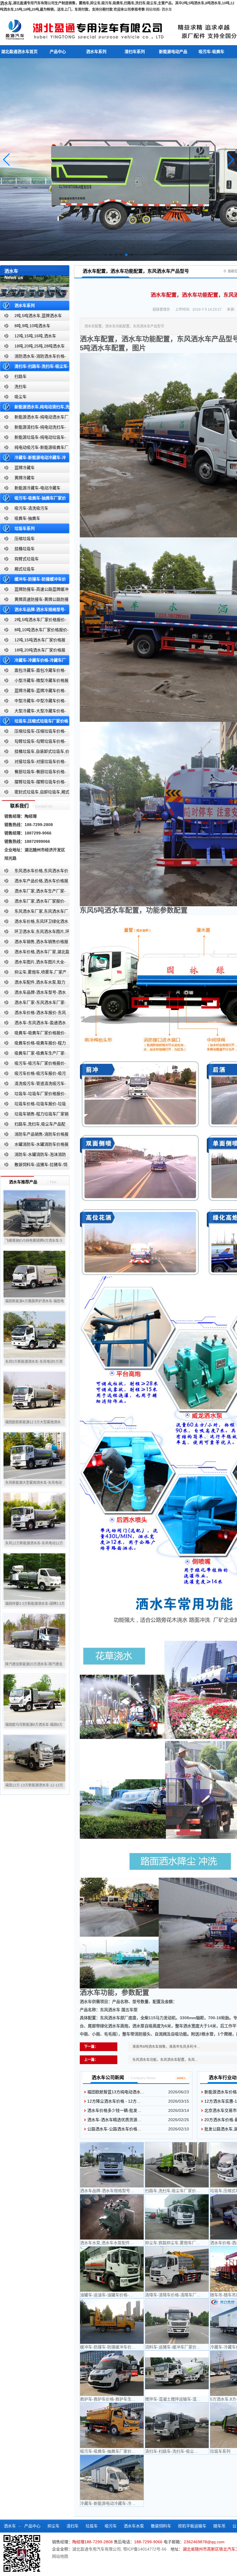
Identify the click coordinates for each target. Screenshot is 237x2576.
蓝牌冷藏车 (25, 468)
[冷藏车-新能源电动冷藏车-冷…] (112, 2478)
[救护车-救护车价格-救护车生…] (112, 2373)
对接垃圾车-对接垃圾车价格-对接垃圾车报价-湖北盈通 (33, 763)
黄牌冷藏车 (25, 478)
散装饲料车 (161, 2526)
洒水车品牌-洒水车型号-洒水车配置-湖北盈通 (33, 994)
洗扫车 (21, 387)
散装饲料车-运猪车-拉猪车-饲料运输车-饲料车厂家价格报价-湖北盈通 (34, 1166)
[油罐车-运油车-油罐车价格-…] (112, 2269)
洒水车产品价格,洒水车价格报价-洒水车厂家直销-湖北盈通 (34, 882)
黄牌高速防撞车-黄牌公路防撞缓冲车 (34, 601)
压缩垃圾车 (25, 539)
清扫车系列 (135, 52)
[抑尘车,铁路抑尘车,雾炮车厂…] (177, 2217)
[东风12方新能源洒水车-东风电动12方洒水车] (34, 1516)
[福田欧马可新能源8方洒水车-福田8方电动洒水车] (34, 1698)
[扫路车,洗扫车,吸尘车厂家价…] (177, 2165)
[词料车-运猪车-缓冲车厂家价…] (177, 2321)
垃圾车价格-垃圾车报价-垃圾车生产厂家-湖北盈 (33, 1105)
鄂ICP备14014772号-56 (145, 2549)
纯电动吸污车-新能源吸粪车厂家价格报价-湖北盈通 (34, 449)
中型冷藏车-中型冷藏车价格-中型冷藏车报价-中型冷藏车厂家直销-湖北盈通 (34, 702)
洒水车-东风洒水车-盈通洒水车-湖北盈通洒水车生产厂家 (33, 1024)
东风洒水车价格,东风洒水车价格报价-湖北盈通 (34, 872)
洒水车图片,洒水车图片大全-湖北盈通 (33, 963)
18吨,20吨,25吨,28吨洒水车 (40, 346)
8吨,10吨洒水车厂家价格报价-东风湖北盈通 (34, 631)
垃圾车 (92, 2526)
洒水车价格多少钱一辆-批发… (114, 2110)
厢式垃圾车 (25, 569)
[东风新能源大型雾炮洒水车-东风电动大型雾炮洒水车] (34, 1455)
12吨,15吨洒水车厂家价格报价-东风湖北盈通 (33, 641)
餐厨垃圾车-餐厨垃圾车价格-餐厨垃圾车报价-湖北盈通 (33, 773)
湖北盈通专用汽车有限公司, (98, 2549)
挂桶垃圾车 (25, 549)
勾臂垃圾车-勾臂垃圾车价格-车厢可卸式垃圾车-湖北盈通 (33, 743)
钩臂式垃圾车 (27, 559)
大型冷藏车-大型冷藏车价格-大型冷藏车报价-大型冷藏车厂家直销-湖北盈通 (34, 712)
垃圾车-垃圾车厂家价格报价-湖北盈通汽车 (33, 1095)
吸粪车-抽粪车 (27, 518)
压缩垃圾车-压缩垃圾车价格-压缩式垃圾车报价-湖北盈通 (33, 732)
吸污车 (111, 2526)
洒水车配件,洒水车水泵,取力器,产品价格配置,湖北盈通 (33, 983)
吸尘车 (21, 397)
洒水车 (167, 10)
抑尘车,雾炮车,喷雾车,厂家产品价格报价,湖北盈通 (33, 973)
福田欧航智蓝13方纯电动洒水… (116, 2092)
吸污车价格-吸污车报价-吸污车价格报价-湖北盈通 (33, 1075)
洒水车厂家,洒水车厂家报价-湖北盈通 (33, 902)
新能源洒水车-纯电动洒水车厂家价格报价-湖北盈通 (34, 418)
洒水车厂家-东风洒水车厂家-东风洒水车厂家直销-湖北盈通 (33, 1004)
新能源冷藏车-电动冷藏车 (37, 488)
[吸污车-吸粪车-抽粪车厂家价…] (112, 2425)
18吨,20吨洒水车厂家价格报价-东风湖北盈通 (33, 651)
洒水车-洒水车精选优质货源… (114, 2120)
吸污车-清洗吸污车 (31, 508)
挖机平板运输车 (192, 2526)
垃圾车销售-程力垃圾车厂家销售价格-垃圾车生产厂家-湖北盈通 (34, 1115)
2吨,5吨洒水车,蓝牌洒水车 (38, 316)
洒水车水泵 (134, 2526)
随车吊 (219, 2526)
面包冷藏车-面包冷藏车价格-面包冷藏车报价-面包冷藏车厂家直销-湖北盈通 (34, 672)
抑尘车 (53, 2526)
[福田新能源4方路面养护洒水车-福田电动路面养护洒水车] (34, 1274)
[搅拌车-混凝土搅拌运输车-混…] (177, 2373)
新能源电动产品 (173, 52)
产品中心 (58, 52)
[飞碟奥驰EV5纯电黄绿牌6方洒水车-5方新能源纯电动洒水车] (34, 1213)
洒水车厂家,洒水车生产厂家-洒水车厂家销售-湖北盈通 (33, 892)
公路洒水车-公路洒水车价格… (114, 2129)
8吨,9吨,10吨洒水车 (32, 326)
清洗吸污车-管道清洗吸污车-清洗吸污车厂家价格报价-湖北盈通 (33, 1085)
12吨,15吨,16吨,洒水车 (35, 336)
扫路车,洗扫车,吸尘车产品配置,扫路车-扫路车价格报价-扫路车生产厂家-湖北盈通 (34, 1125)
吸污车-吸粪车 (211, 52)
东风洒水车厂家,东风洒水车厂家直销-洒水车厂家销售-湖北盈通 (34, 912)
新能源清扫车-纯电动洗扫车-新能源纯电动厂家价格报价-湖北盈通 (33, 428)
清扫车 (73, 2526)
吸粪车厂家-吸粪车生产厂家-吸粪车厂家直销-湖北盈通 (33, 1054)
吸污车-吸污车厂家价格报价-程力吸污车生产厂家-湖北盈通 (33, 1064)
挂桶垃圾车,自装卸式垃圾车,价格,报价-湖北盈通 (35, 753)
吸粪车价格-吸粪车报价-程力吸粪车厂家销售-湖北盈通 (33, 1044)
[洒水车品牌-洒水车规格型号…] (112, 2165)
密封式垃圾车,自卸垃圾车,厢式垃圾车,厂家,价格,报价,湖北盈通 (35, 793)
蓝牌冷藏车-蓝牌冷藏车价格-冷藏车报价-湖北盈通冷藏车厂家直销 (33, 692)
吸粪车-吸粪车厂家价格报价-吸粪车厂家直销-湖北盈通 (33, 1034)
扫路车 (21, 376)
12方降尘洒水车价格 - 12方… (114, 2101)
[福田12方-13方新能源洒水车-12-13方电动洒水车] (34, 1758)
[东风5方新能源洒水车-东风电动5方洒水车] (34, 1334)
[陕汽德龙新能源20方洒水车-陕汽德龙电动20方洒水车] (34, 1637)
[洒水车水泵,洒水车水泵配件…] (112, 2217)
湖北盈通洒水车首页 (19, 52)
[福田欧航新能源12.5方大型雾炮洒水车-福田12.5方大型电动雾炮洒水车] (34, 1395)
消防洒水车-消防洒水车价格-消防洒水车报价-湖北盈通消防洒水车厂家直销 (33, 357)
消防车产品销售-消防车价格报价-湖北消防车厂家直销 (34, 1135)
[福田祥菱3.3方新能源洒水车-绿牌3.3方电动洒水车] (34, 1577)
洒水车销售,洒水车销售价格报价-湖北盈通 (34, 943)
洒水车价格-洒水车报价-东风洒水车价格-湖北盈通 (33, 1014)
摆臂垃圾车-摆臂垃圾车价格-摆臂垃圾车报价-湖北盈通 (33, 783)
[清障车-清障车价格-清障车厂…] (177, 2269)
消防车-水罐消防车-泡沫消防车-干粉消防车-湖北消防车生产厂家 (33, 1156)
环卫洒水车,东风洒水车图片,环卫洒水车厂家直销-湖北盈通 (35, 933)
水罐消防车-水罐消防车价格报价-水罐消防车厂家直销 (34, 1146)
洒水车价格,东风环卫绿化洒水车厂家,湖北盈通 (34, 923)
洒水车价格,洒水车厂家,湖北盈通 (35, 953)
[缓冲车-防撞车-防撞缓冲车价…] (112, 2321)
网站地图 (153, 10)
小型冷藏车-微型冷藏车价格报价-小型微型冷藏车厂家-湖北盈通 (34, 682)
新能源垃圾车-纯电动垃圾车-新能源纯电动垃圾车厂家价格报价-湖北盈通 (33, 439)
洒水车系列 (96, 52)
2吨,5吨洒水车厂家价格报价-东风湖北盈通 (33, 621)
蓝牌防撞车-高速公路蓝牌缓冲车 (34, 591)
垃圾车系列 (25, 528)
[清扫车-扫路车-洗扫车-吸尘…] (177, 2425)
